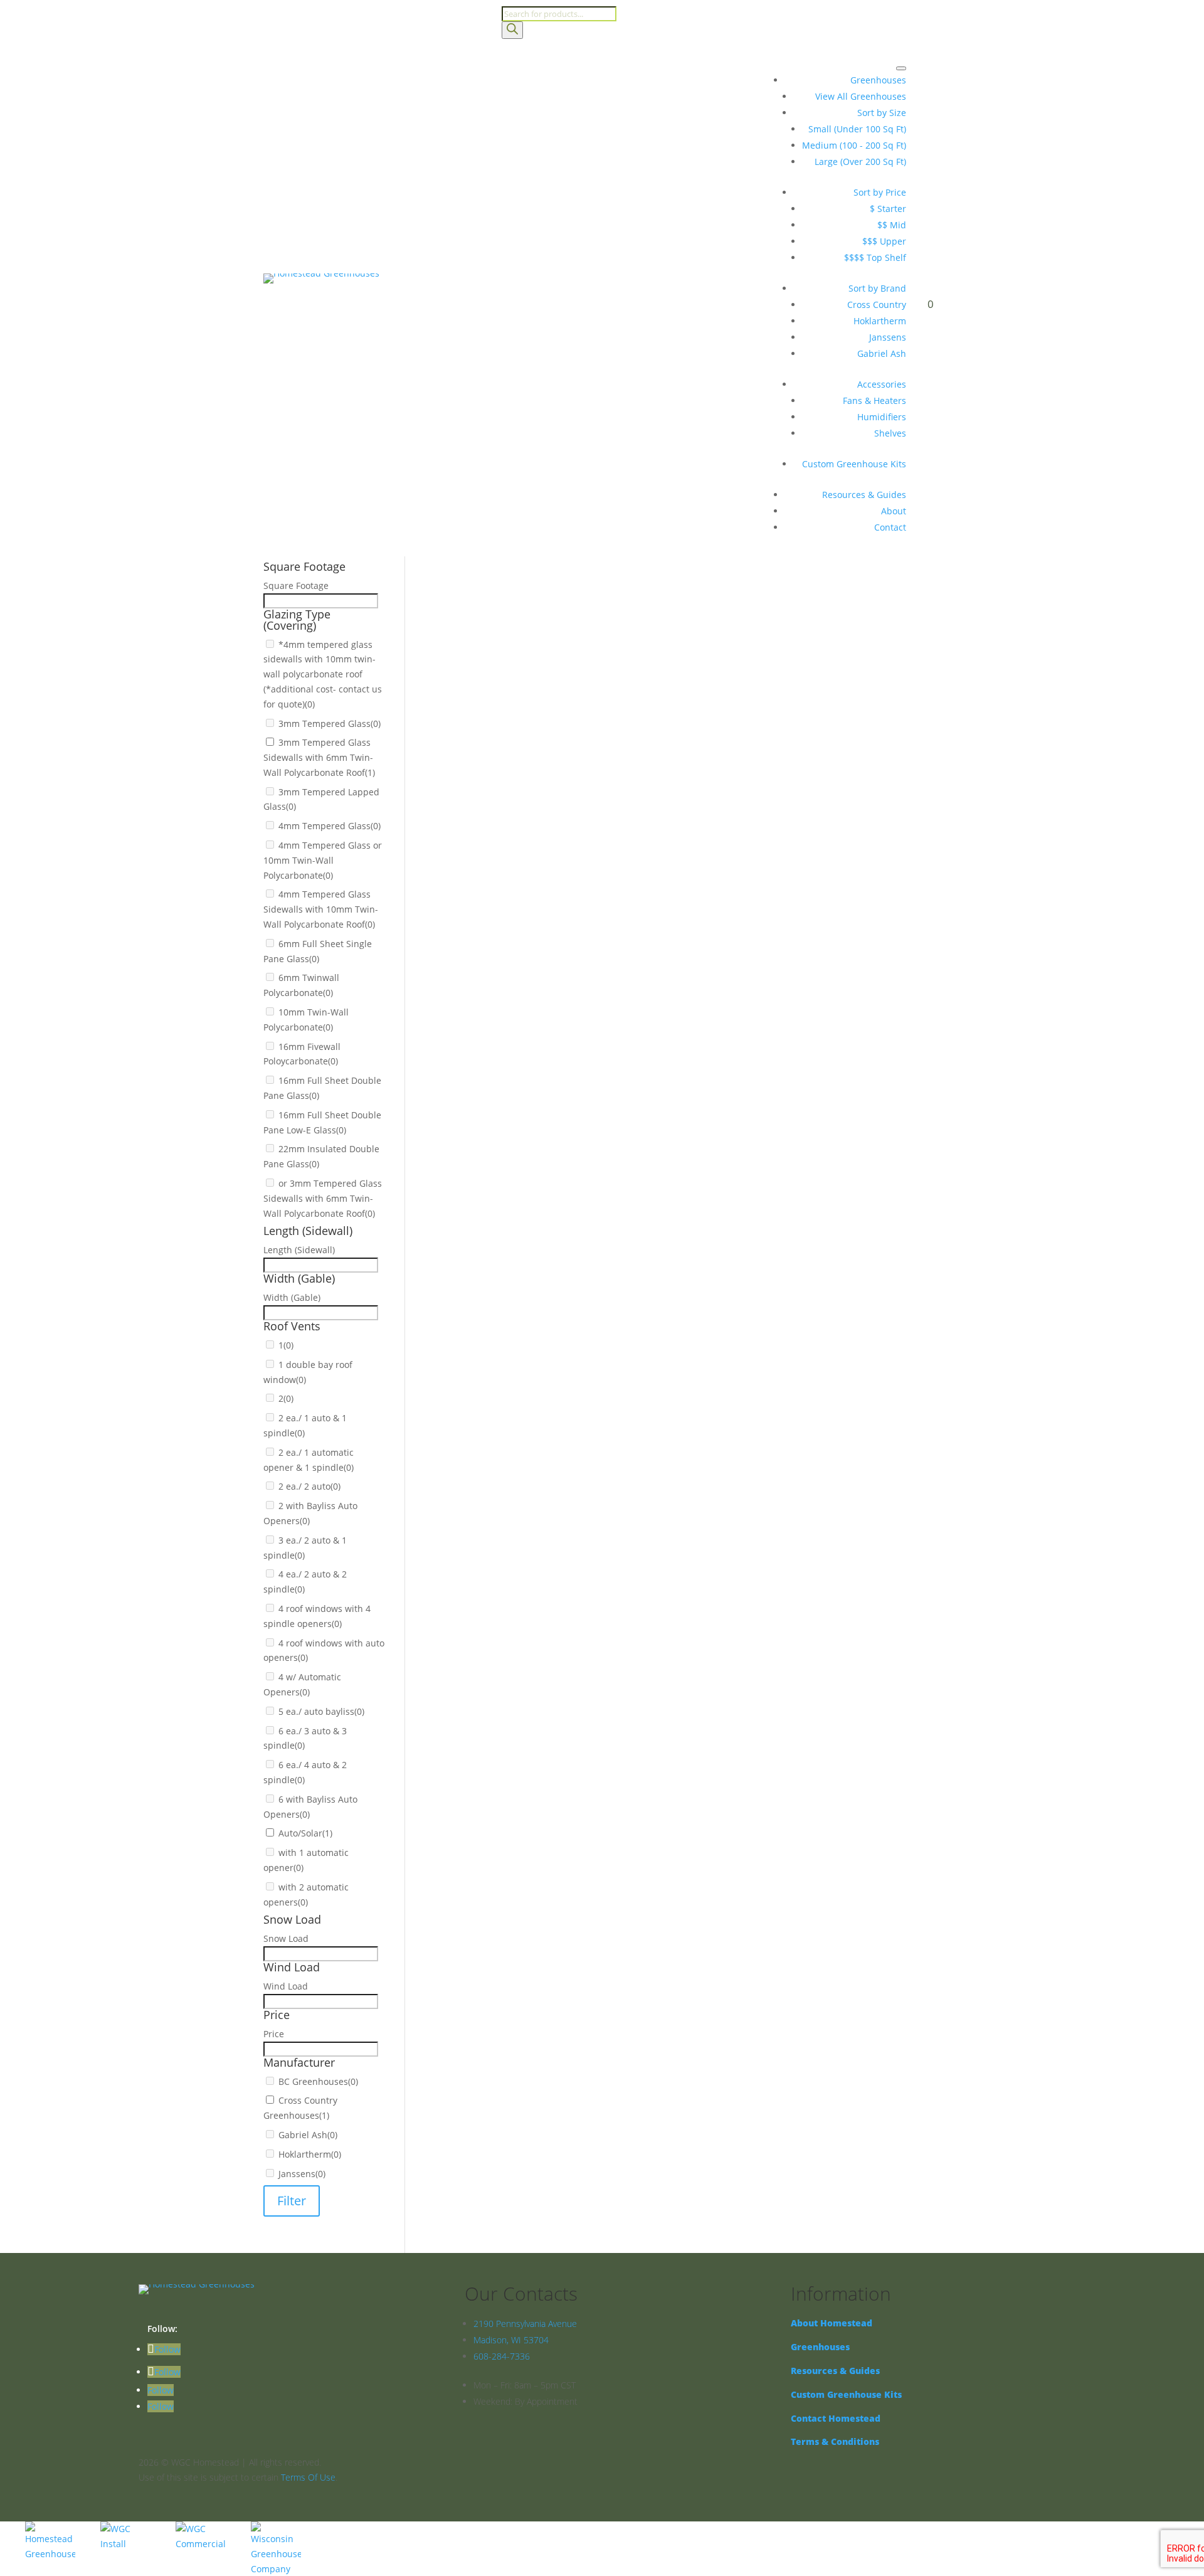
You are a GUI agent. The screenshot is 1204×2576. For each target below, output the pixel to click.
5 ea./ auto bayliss (509, 1157)
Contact (890, 527)
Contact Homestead (836, 2418)
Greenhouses (878, 80)
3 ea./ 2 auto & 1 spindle (522, 1075)
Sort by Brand (877, 288)
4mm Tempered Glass (517, 685)
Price (452, 1368)
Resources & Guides (864, 495)
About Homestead (832, 2323)
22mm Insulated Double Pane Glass (546, 831)
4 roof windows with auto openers (542, 1124)
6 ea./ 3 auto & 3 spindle (522, 1173)
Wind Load (464, 1335)
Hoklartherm (880, 321)
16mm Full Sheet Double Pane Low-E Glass (560, 815)
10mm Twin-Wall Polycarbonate (537, 766)
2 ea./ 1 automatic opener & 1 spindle (550, 1026)
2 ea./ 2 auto (497, 1043)
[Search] (512, 30)
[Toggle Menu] (901, 68)
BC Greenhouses (506, 1401)
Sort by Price (880, 192)
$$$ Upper (884, 241)
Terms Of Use (308, 2477)
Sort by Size (882, 113)
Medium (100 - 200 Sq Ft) (854, 145)
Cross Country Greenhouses (530, 1417)
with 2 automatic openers (525, 1255)
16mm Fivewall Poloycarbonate (536, 782)
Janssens (888, 337)
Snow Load (465, 1302)
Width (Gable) (471, 928)
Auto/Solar (493, 1222)
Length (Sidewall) (478, 895)
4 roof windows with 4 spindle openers (552, 1108)
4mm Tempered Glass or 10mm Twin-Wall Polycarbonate (590, 701)
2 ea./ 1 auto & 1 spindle (522, 1010)
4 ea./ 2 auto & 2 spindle (522, 1092)
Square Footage (475, 570)
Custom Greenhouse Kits (854, 464)
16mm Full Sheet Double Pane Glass (547, 799)
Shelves (890, 433)
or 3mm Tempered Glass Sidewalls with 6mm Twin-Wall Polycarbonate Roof (630, 848)
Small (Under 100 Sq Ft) (857, 129)
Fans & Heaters (874, 400)
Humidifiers (882, 417)
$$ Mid (892, 225)
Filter (292, 2201)
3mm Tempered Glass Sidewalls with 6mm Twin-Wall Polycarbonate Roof (624, 652)
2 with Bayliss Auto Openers (530, 1059)
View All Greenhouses (861, 96)
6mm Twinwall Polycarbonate (532, 750)
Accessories (882, 384)
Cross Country (877, 305)
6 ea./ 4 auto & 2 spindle (522, 1190)
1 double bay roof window (525, 978)
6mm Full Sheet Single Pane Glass (542, 734)
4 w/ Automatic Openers (522, 1141)
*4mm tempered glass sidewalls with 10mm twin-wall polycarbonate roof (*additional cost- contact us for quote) (323, 674)
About (894, 511)
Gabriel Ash (882, 353)
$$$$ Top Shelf (875, 257)
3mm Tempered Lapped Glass (534, 668)
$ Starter (888, 209)
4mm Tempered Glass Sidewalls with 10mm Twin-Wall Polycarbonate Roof (626, 717)
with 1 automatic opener (522, 1238)
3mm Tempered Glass (517, 636)
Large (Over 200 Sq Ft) (860, 162)
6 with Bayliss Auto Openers (530, 1206)
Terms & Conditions (835, 2441)
